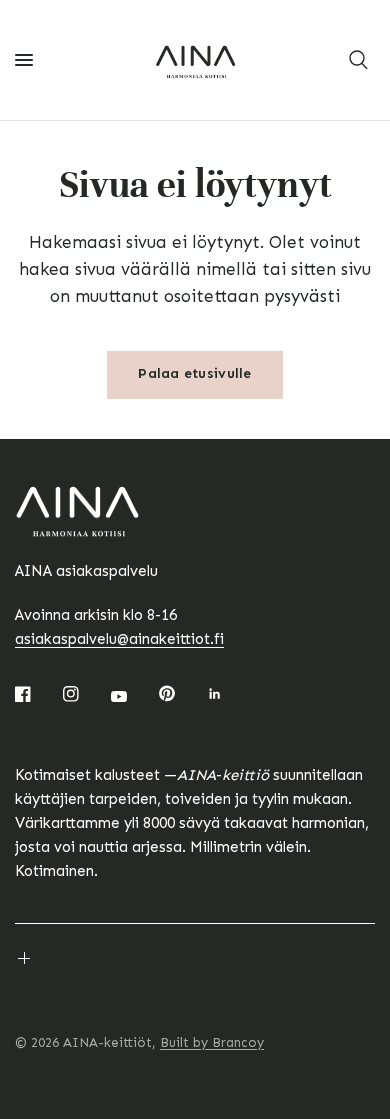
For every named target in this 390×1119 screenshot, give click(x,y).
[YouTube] (133, 696)
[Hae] (358, 60)
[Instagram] (85, 694)
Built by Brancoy (212, 1042)
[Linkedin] (229, 694)
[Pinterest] (181, 693)
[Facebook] (37, 694)
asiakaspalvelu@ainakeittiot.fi (119, 639)
